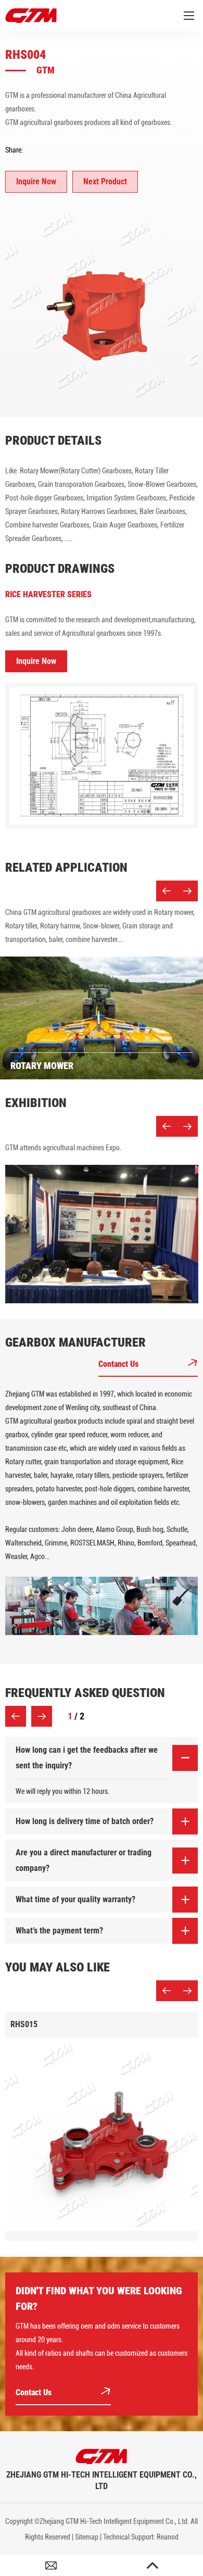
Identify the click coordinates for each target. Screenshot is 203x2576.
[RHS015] (102, 2134)
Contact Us (35, 2392)
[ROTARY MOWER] (102, 1018)
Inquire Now (36, 181)
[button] (167, 891)
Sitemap (87, 2537)
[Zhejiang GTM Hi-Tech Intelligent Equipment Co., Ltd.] (102, 2456)
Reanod (168, 2537)
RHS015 (24, 2024)
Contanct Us (119, 1364)
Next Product (105, 181)
